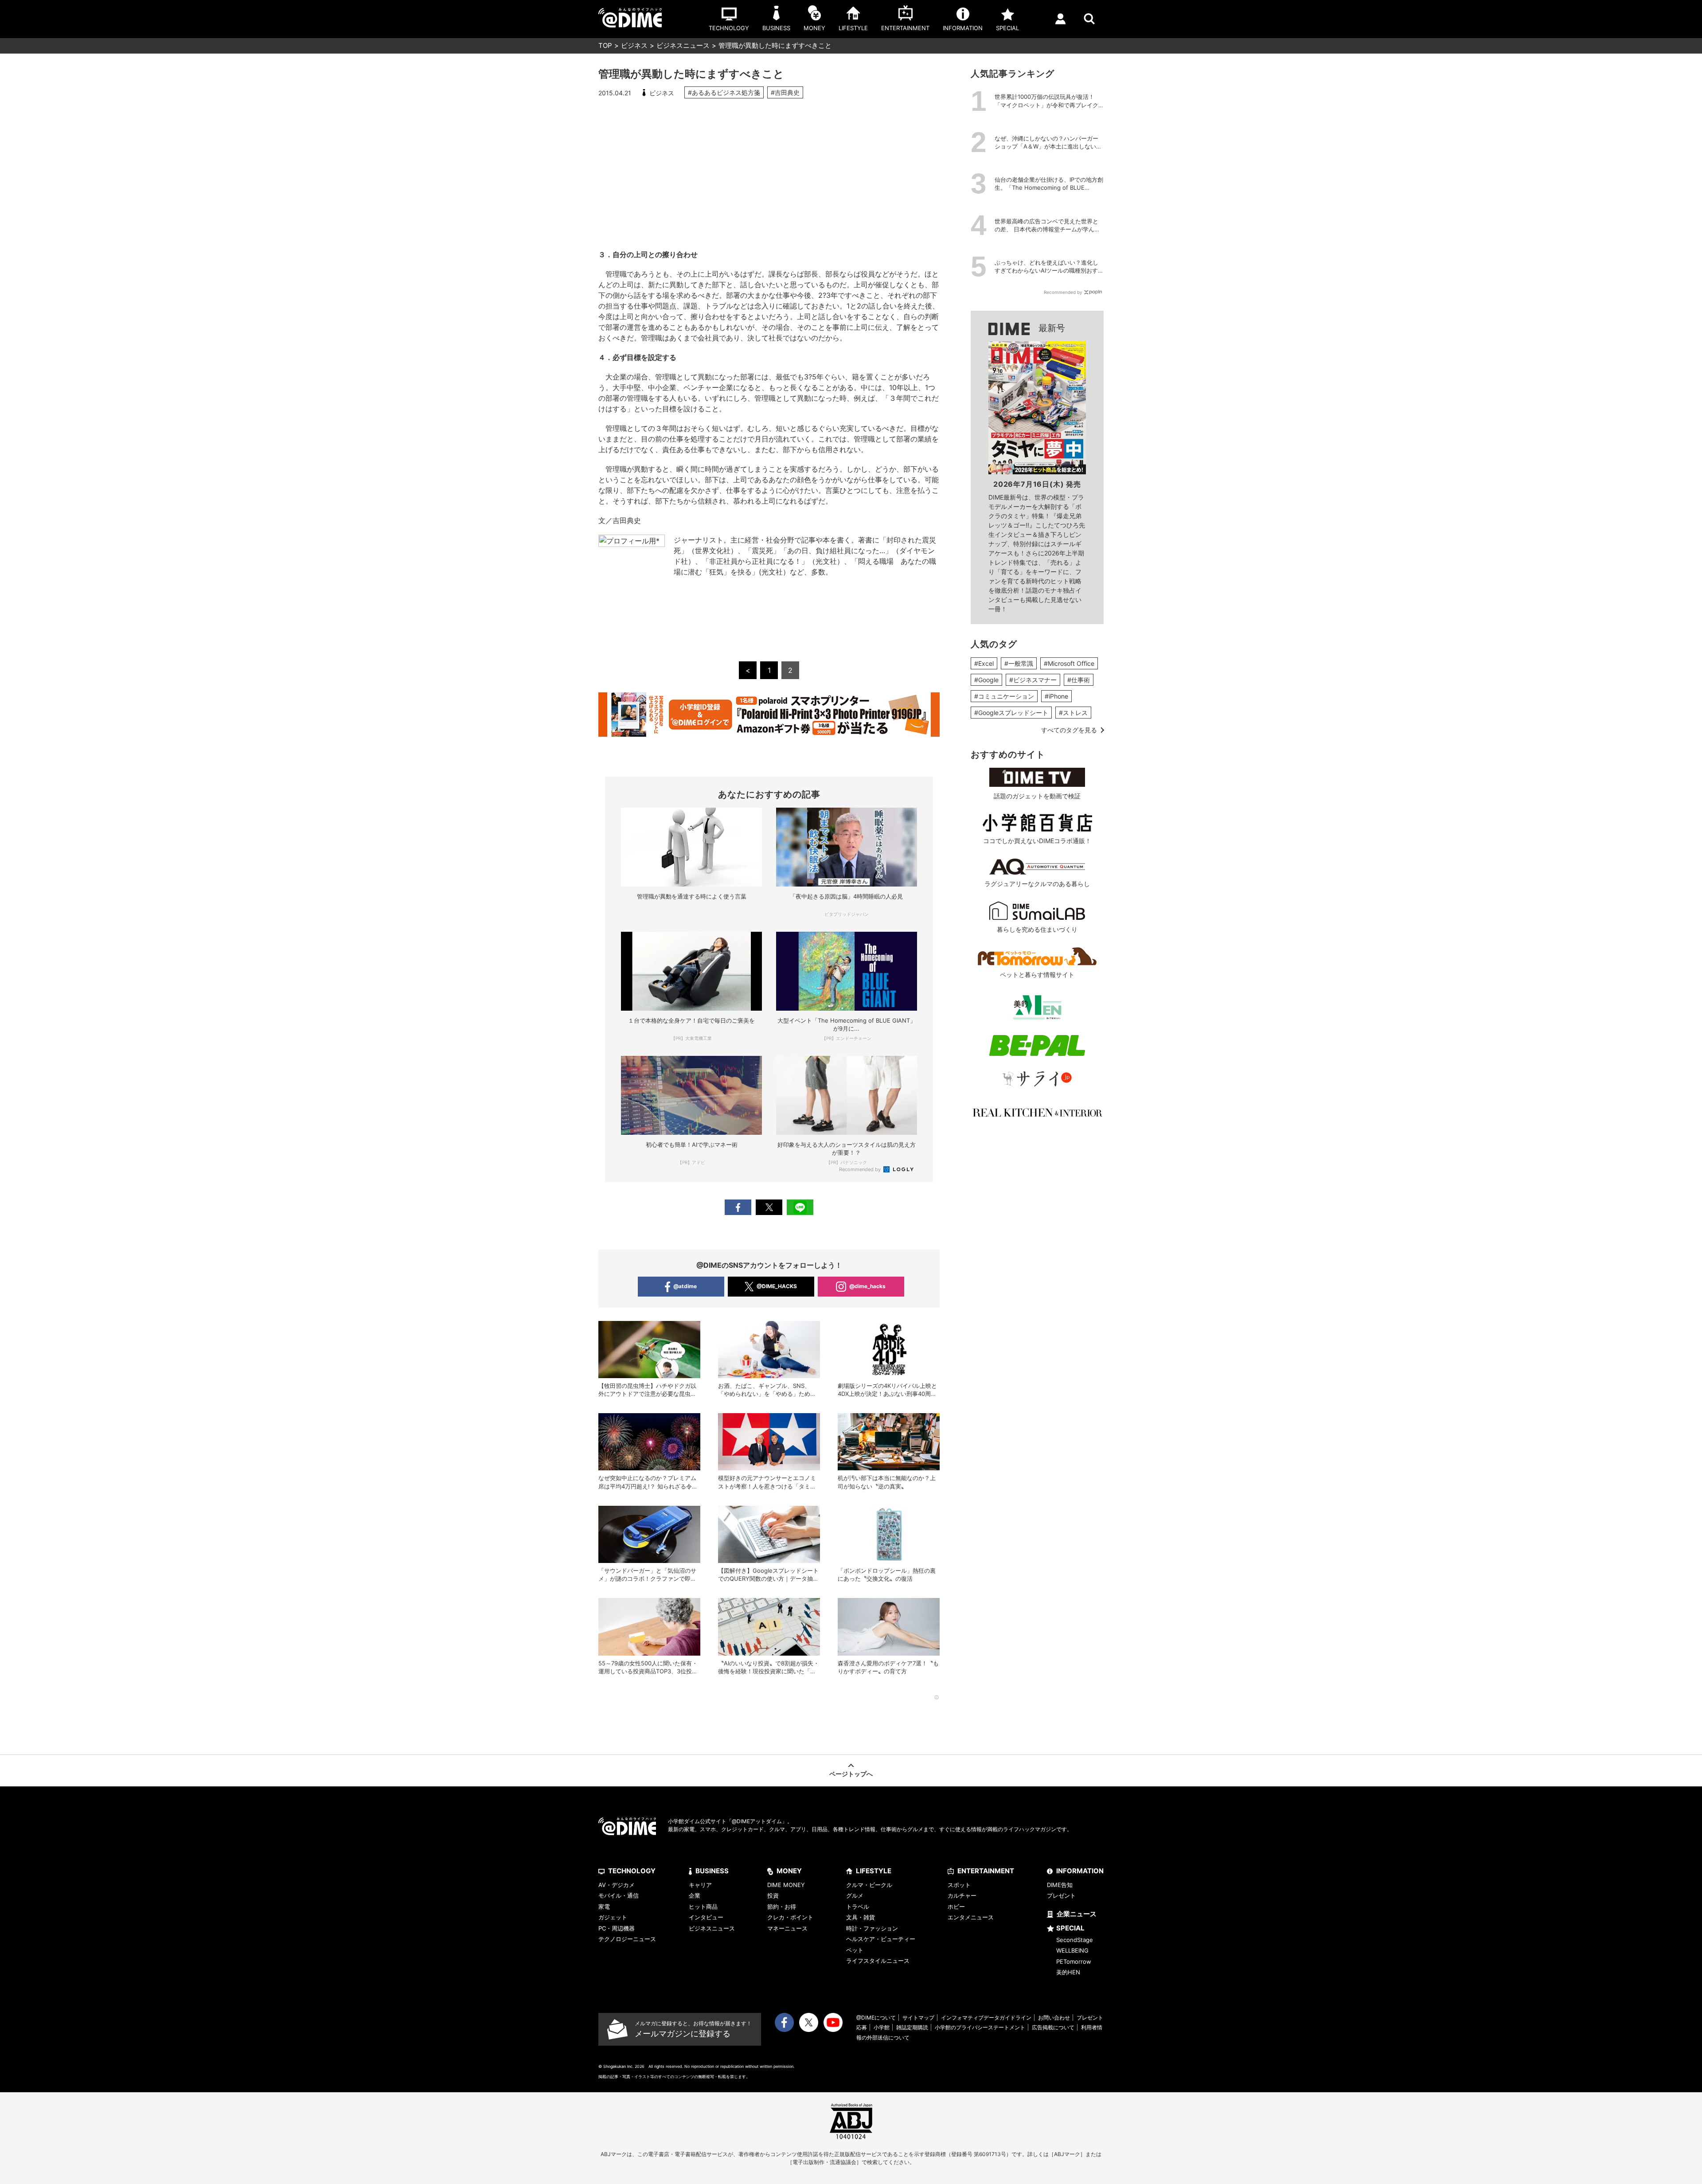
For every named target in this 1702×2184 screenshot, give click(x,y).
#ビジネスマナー (1033, 680)
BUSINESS (712, 1871)
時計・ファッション (872, 1928)
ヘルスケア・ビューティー (881, 1939)
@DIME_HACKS (777, 1286)
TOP (605, 45)
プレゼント (1061, 1895)
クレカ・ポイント (790, 1917)
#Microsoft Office (1069, 663)
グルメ (855, 1895)
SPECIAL (1070, 1928)
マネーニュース (787, 1928)
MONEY (789, 1871)
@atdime (685, 1286)
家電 (604, 1907)
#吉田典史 (785, 92)
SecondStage (1075, 1940)
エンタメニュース (971, 1917)
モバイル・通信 (619, 1895)
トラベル (858, 1907)
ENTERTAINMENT (986, 1871)
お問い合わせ (1054, 2018)
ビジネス (634, 45)
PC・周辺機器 (617, 1928)
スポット (959, 1885)
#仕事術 (1079, 680)
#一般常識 (1019, 663)
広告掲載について (1053, 2027)
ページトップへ (851, 1774)
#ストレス (1073, 713)
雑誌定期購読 (912, 2027)
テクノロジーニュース (627, 1939)
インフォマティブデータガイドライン (986, 2018)
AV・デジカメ (617, 1885)
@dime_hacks (867, 1286)
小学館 (882, 2027)
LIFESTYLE (874, 1871)
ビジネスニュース (683, 45)
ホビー (956, 1907)
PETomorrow (1074, 1961)
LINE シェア (800, 1207)
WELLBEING (1072, 1950)
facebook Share (738, 1207)
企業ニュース (1077, 1914)
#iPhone (1056, 696)
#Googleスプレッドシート (1011, 713)
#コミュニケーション (1004, 696)
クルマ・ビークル (869, 1885)
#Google (986, 680)
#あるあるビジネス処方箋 (724, 92)
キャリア (700, 1885)
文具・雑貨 (861, 1917)
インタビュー (706, 1917)
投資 (773, 1895)
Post (769, 1207)
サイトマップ (918, 2018)
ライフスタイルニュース (878, 1961)
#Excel (984, 663)
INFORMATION (1080, 1871)
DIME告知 (1060, 1885)
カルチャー (962, 1895)
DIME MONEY (786, 1885)
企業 (695, 1895)
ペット (855, 1950)
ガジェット (613, 1917)
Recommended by (861, 1169)
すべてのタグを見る (1069, 730)
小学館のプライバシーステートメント (980, 2027)
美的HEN (1068, 1972)
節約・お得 (782, 1907)
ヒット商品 (703, 1907)
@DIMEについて (876, 2018)
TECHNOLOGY (632, 1871)
